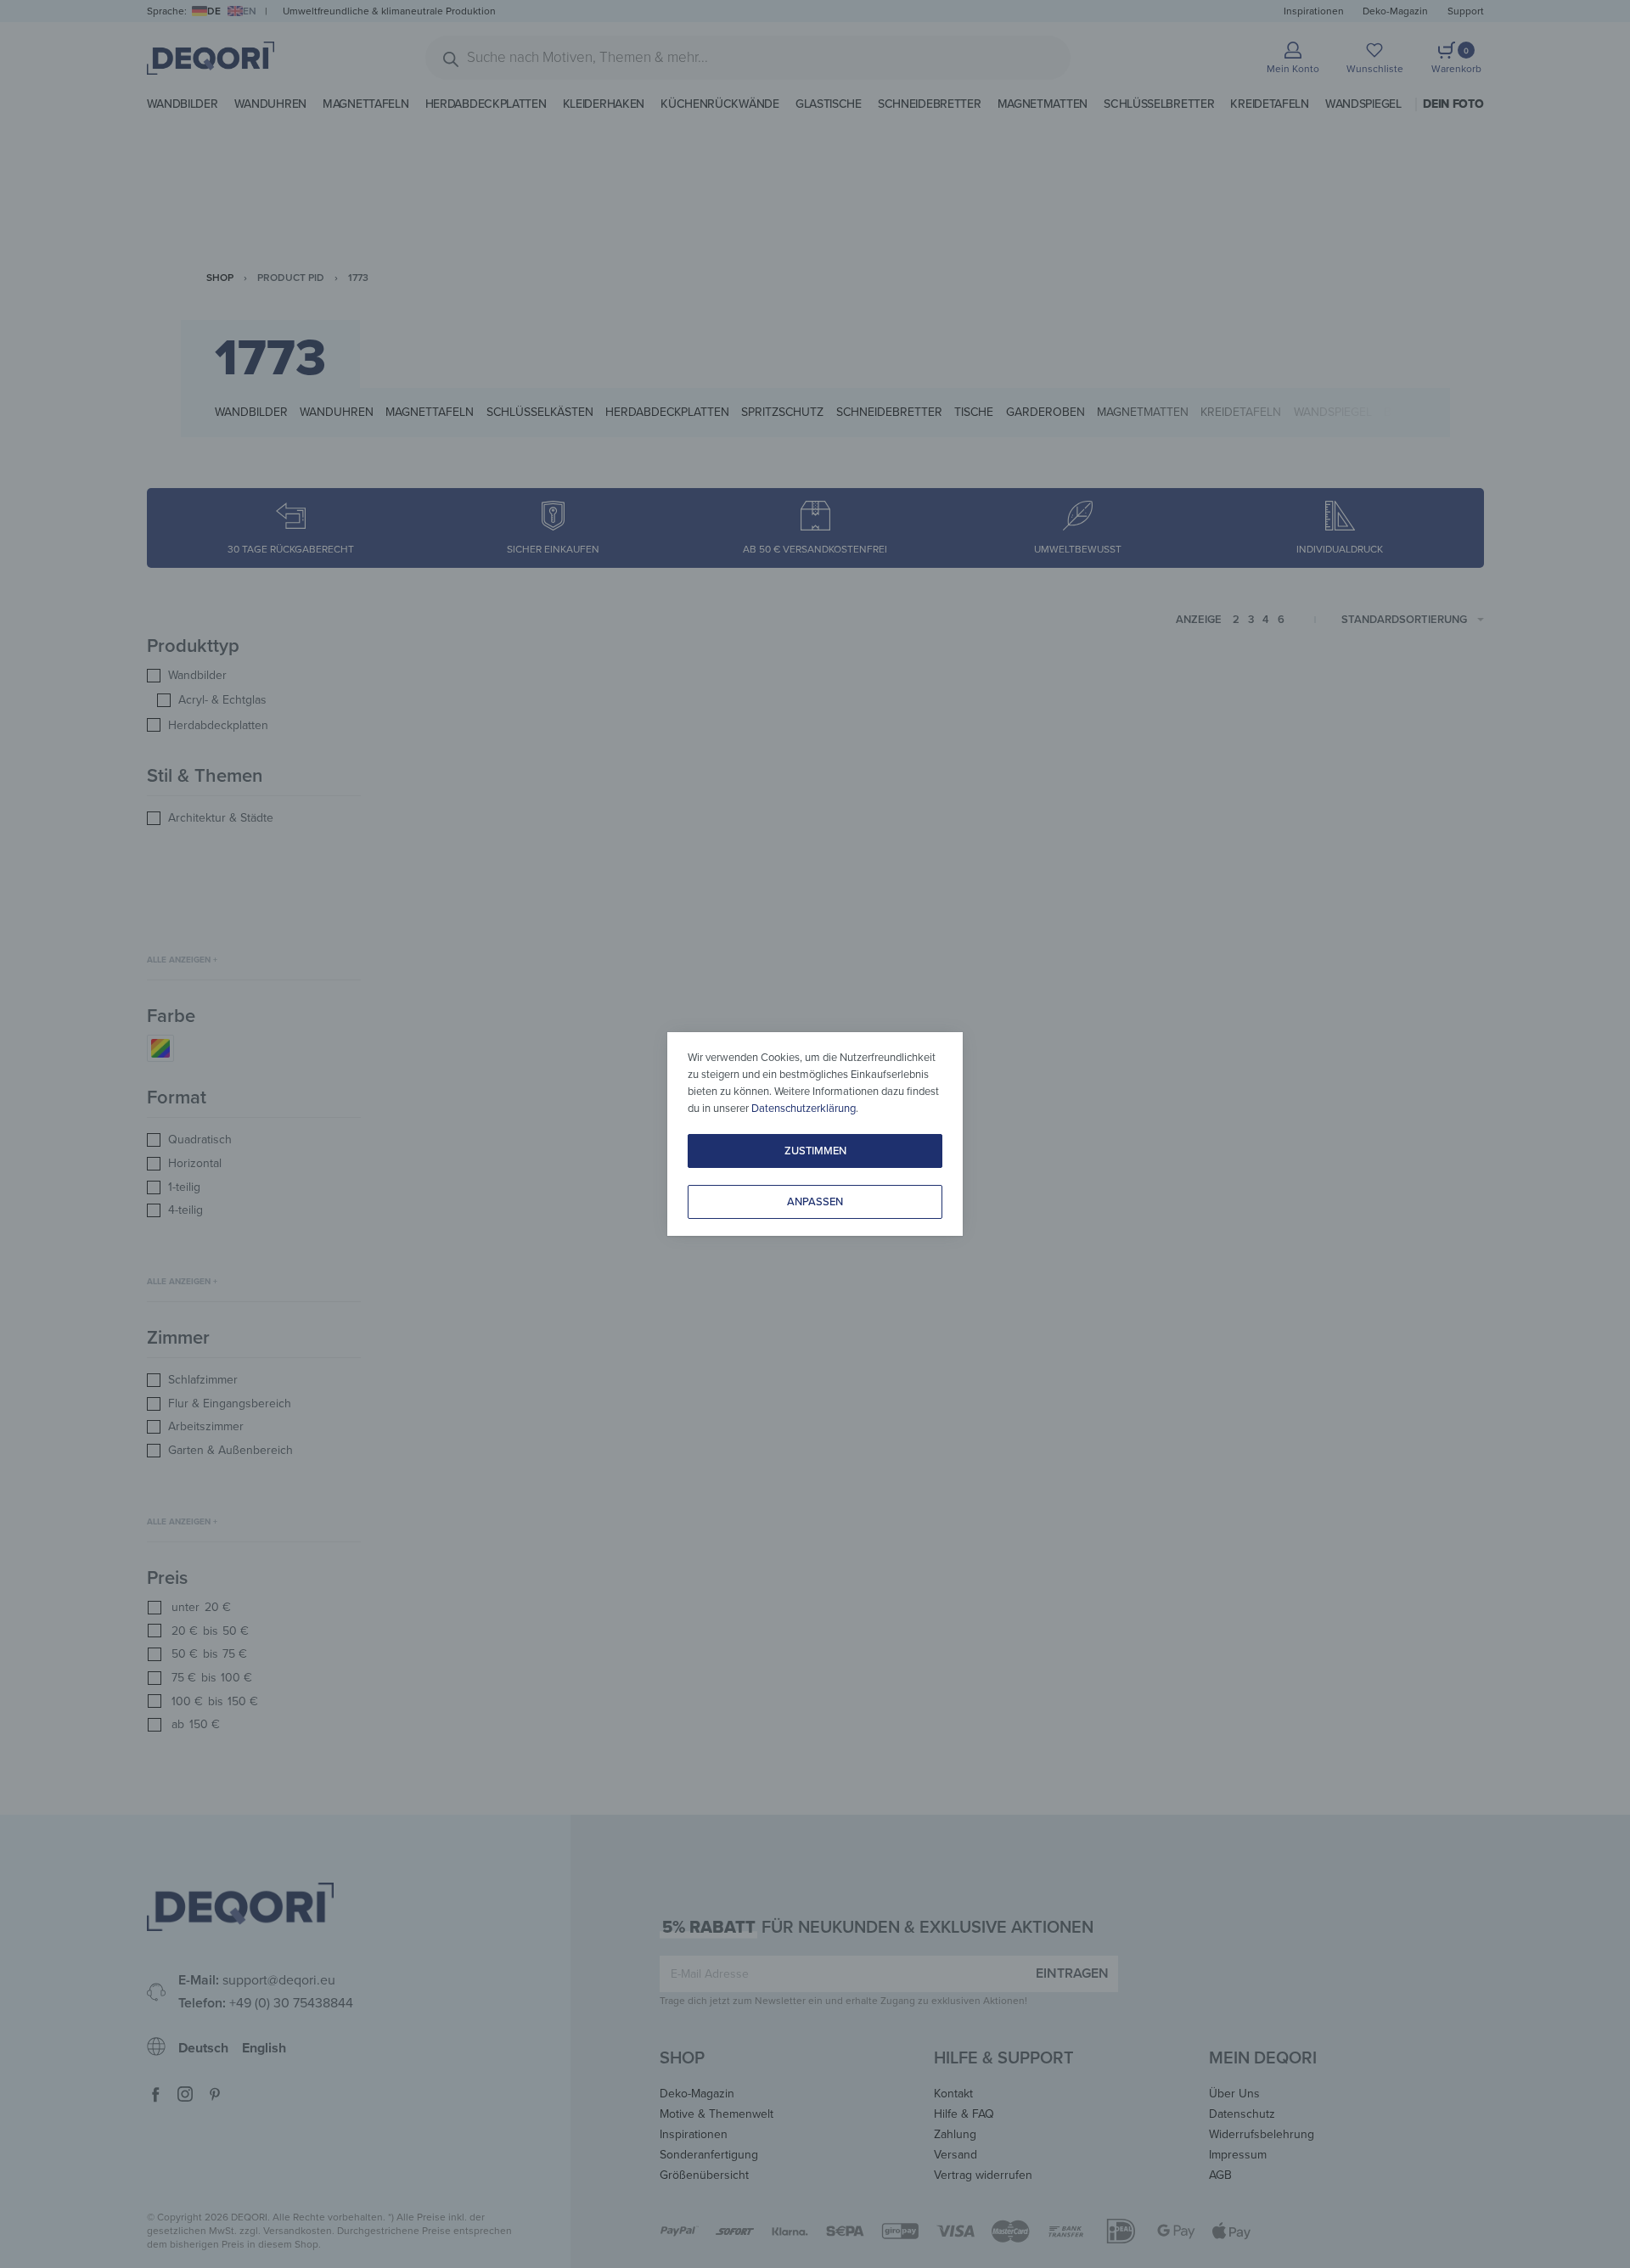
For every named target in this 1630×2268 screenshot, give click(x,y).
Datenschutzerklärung (804, 1109)
